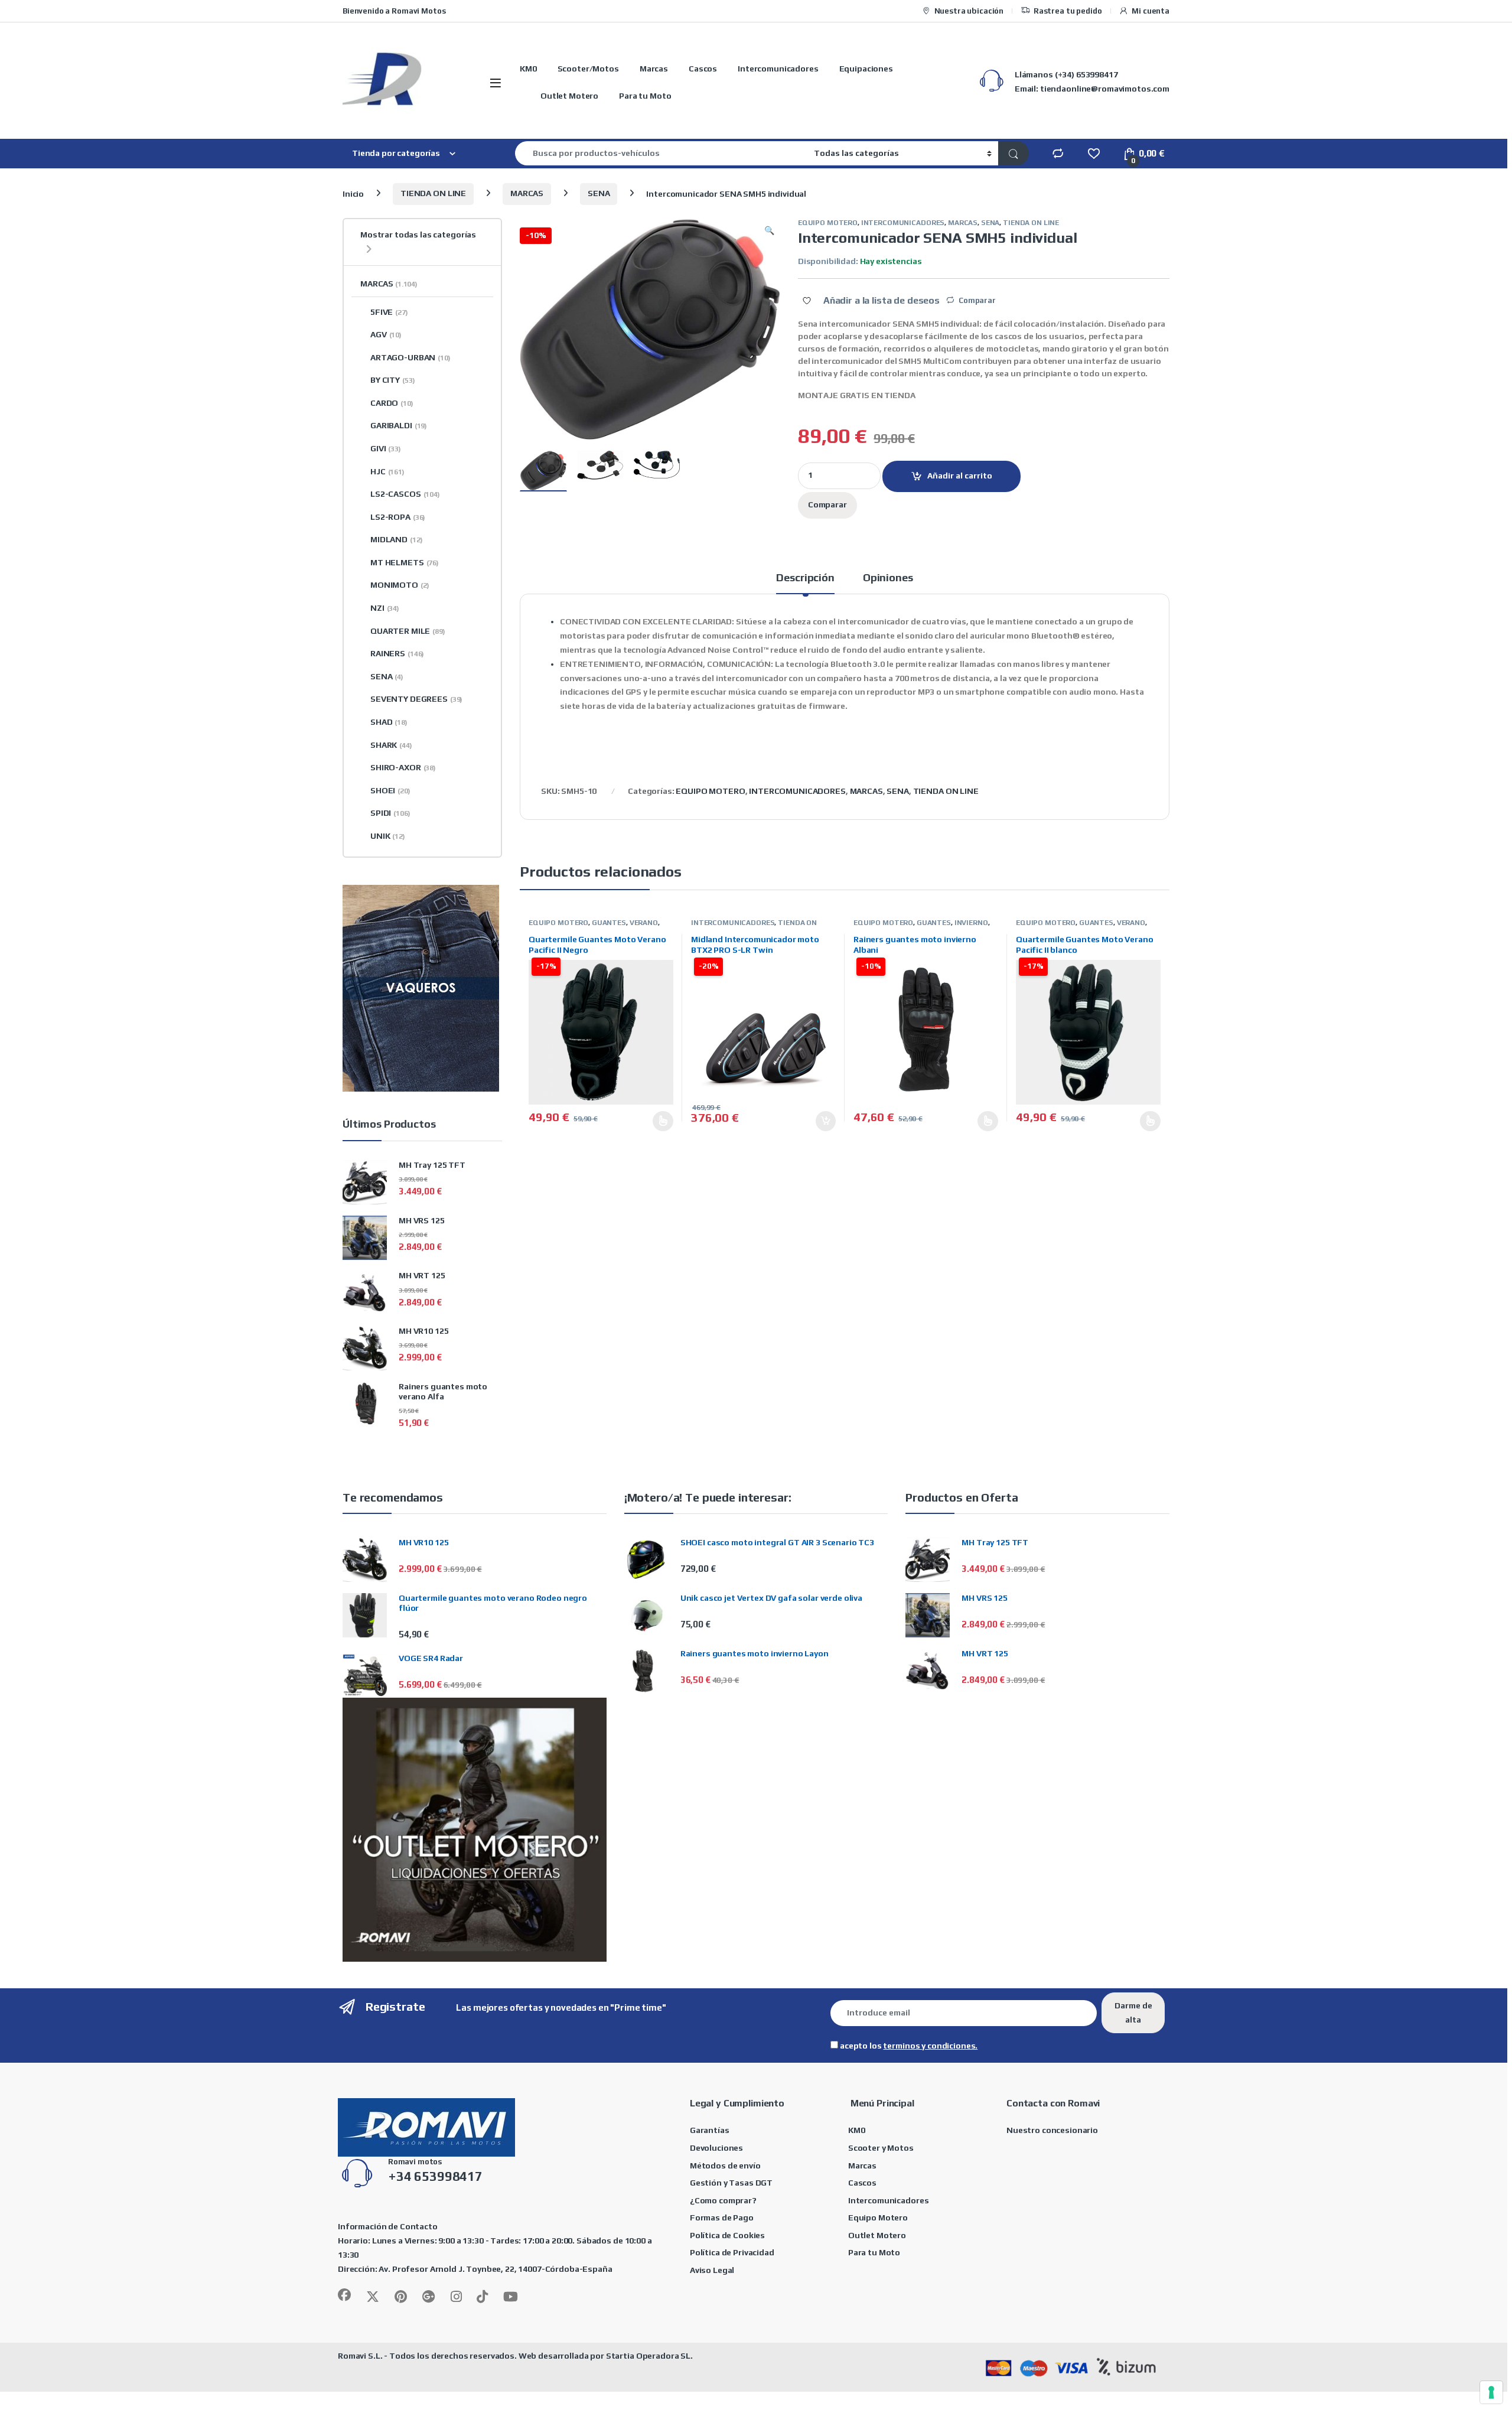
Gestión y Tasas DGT (731, 2183)
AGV (386, 334)
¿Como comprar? (723, 2200)
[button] (769, 231)
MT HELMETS (405, 562)
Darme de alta (1133, 2013)
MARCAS (527, 193)
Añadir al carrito (960, 476)
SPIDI (390, 813)
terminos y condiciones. (930, 2046)
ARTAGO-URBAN (410, 357)
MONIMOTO (400, 585)
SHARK (391, 745)
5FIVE (389, 312)
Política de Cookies (727, 2235)
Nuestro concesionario (1052, 2130)
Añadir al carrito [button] (822, 1121)
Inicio (353, 193)
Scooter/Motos (588, 69)
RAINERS (397, 653)
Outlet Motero (569, 96)
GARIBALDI (399, 425)
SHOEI (390, 790)
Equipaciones (866, 69)
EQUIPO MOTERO (828, 223)
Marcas (654, 69)
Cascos (703, 69)
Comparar (977, 300)
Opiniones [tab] (888, 578)
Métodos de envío (725, 2165)
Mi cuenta (1151, 11)
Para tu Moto (645, 96)
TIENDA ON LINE (433, 193)
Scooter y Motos (881, 2148)
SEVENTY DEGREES (416, 699)
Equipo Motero (878, 2217)
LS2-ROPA (398, 517)
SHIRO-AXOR (403, 767)
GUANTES (609, 923)
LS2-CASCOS (405, 494)
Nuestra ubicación (969, 11)
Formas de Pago (722, 2217)
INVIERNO (971, 923)
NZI (385, 608)
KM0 (528, 69)
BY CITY (392, 380)
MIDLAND (396, 539)
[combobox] (661, 153)
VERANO (644, 923)
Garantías (710, 2130)
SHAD (389, 722)
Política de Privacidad (732, 2252)
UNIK (388, 836)
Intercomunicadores (778, 69)
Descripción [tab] (805, 578)
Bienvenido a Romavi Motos (394, 11)
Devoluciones (716, 2148)
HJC (387, 471)
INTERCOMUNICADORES (903, 223)
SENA (599, 193)
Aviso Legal (712, 2270)
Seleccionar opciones (651, 1121)
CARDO (392, 403)
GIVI (386, 448)
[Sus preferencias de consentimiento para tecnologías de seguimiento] (1491, 2392)
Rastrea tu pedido (1068, 11)
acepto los (908, 2046)
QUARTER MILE (408, 631)
